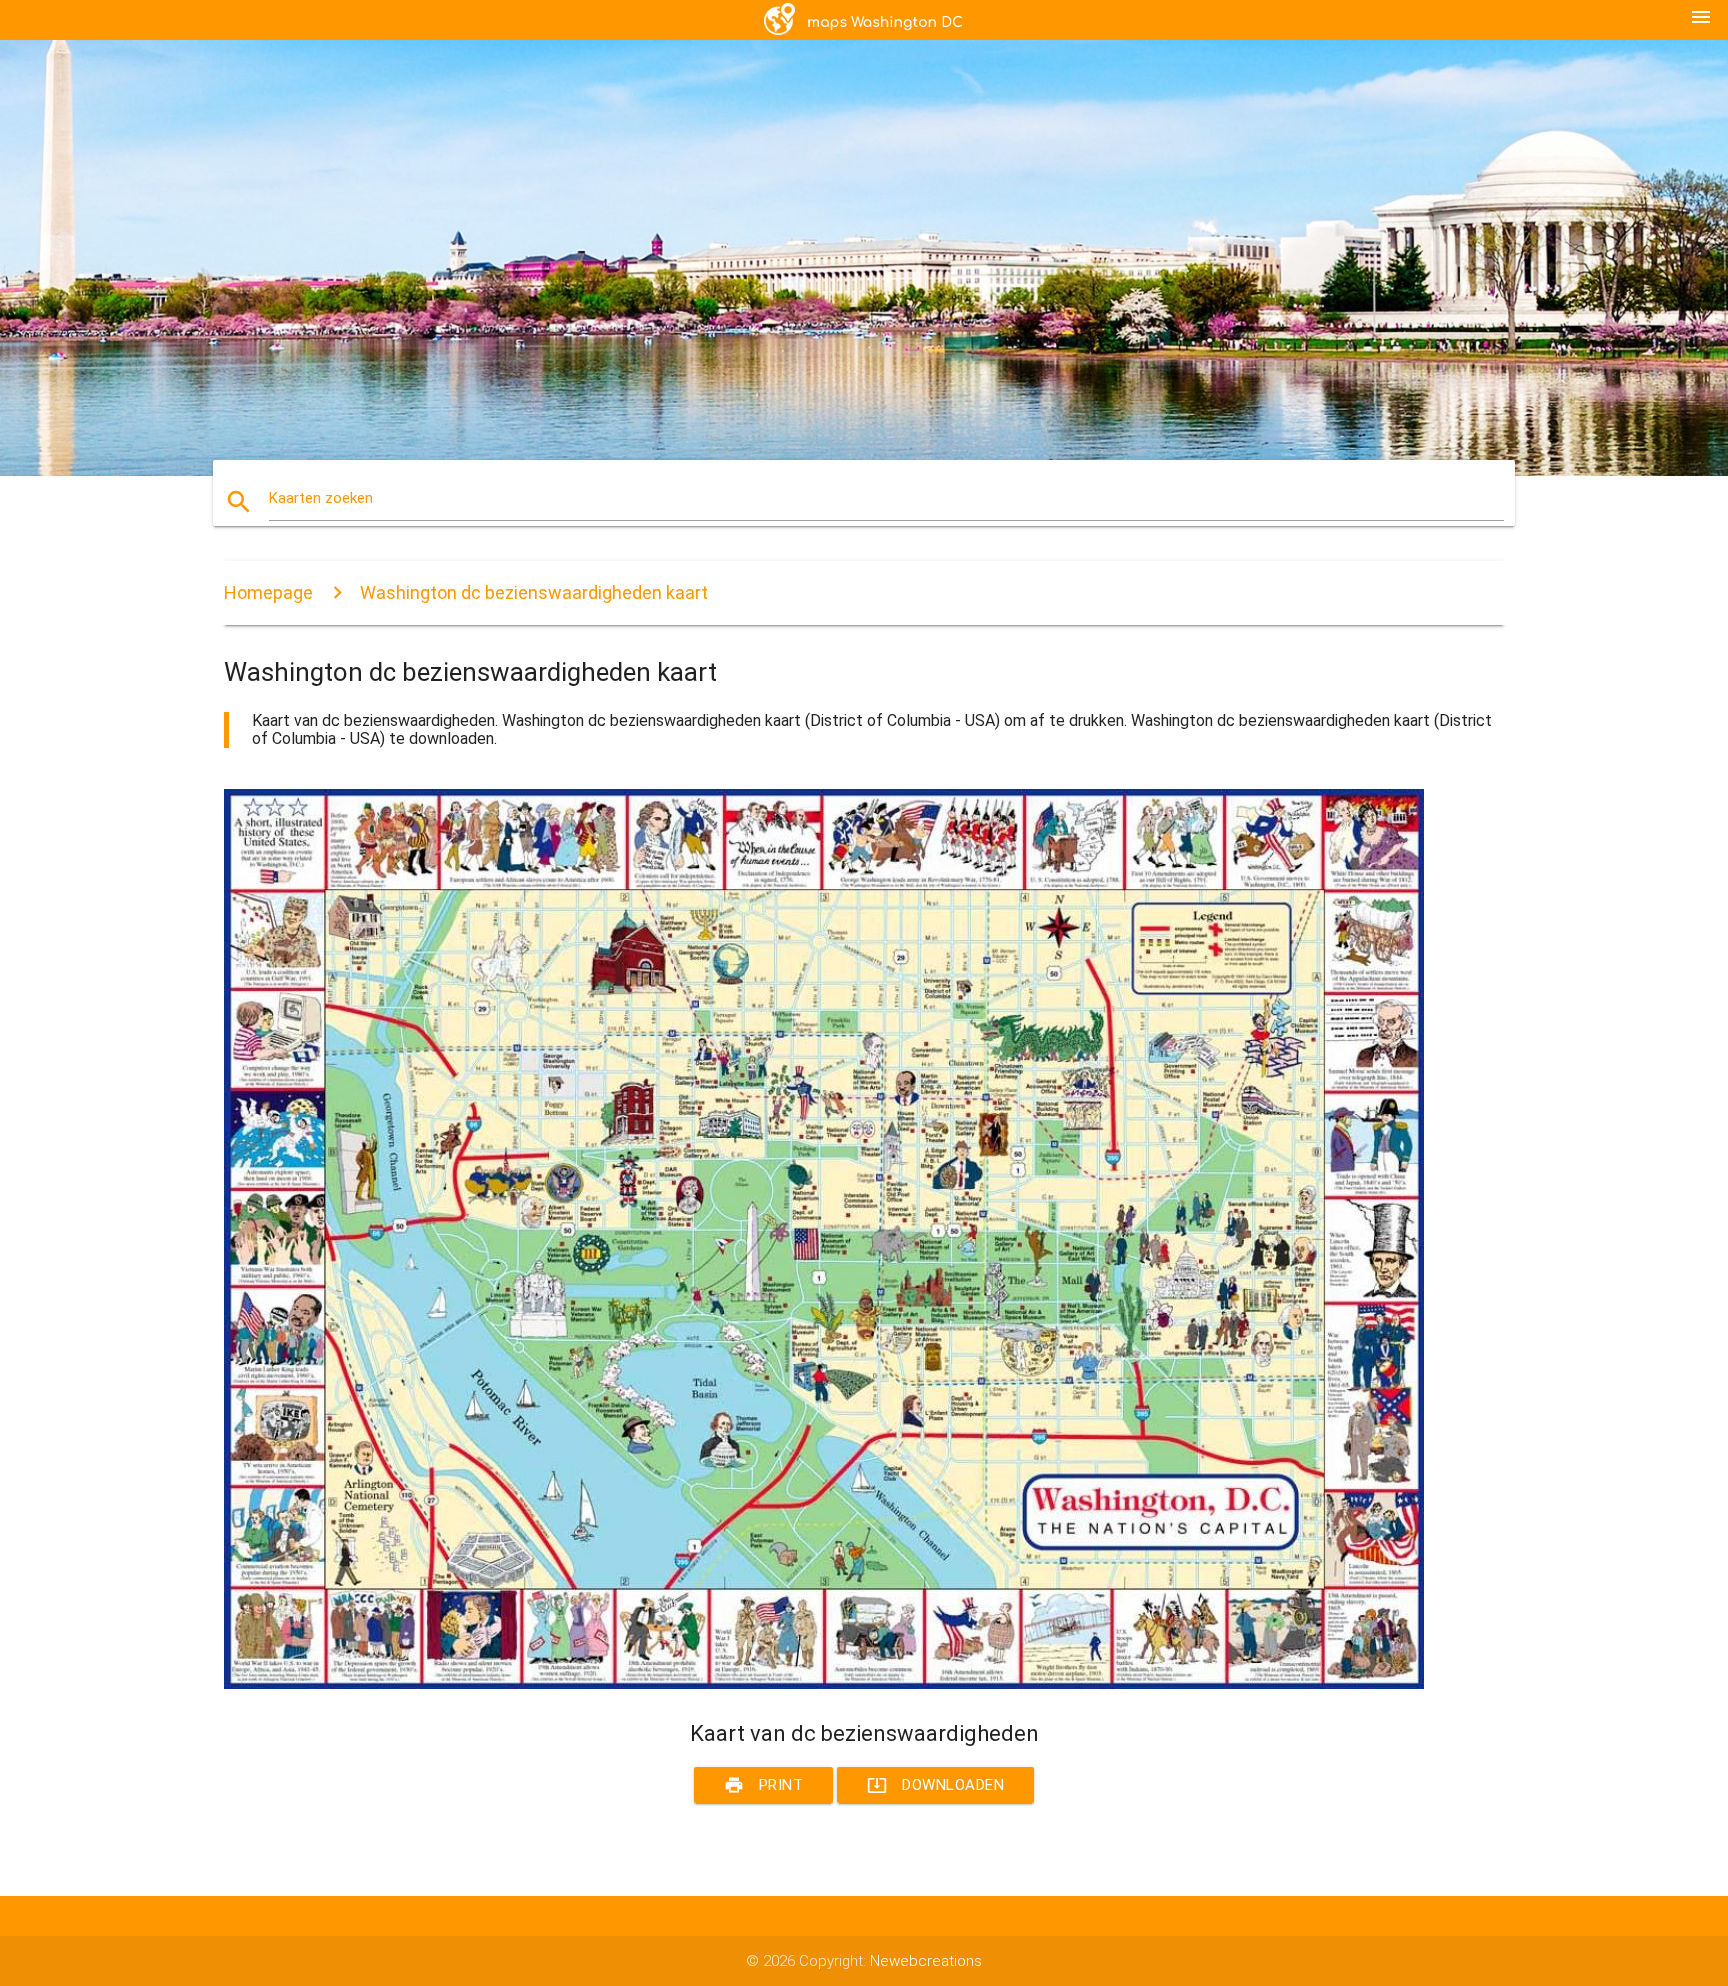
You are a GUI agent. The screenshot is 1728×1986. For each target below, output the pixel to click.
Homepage (268, 592)
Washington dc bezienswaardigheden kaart (534, 592)
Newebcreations (926, 1961)
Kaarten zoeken (321, 498)
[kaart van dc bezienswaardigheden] (824, 1684)
